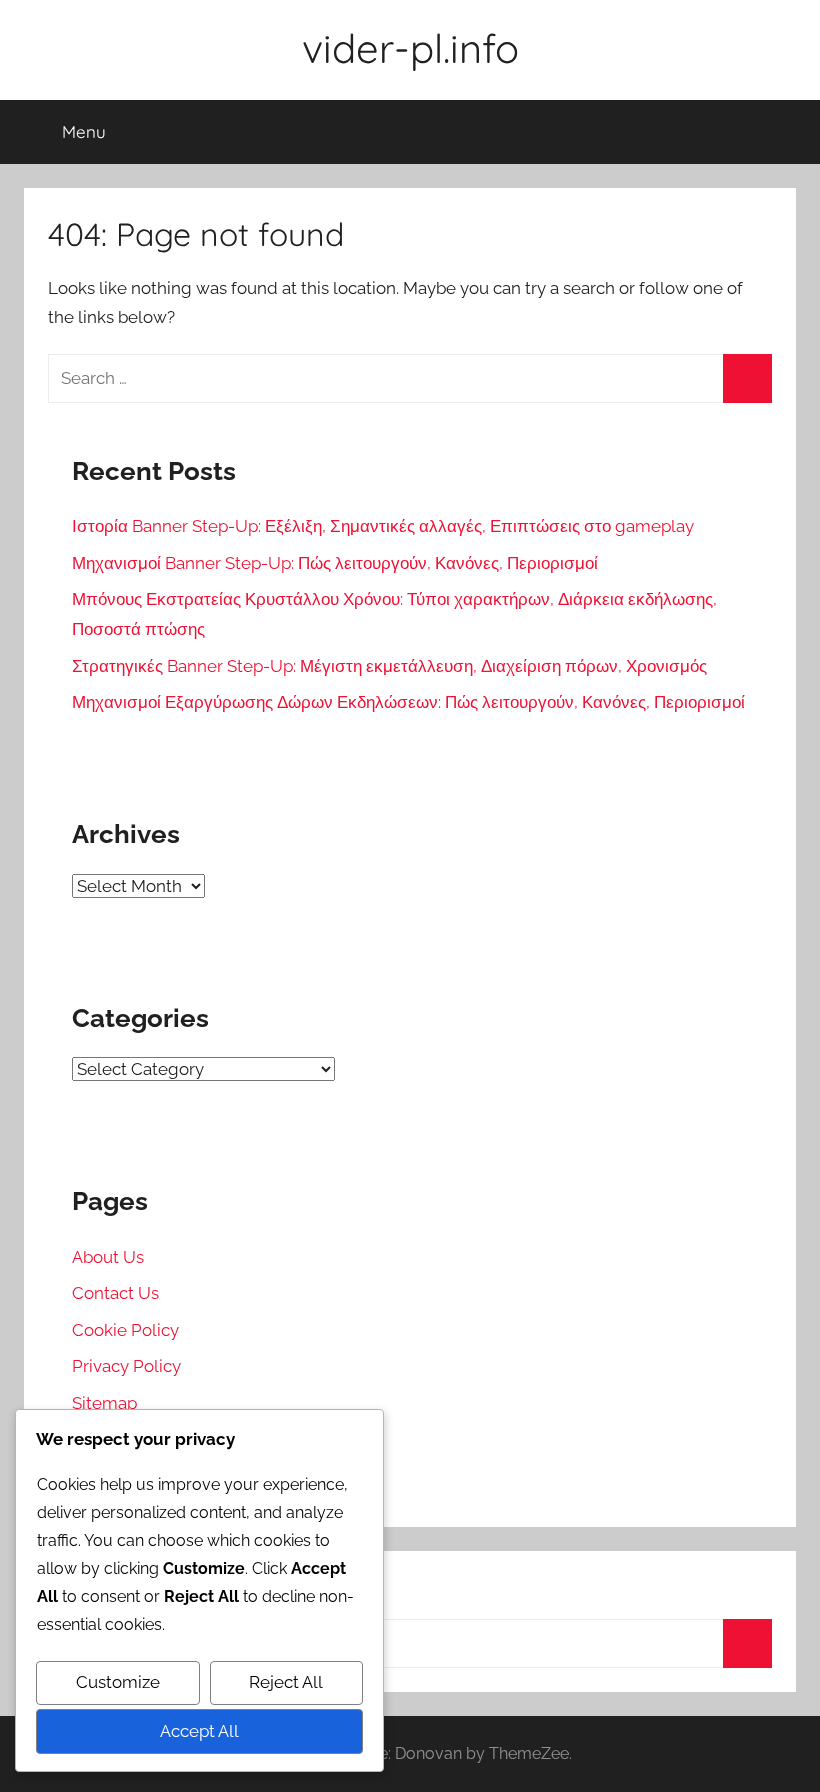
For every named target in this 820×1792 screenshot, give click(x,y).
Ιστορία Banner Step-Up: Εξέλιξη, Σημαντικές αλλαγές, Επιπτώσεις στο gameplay (383, 526)
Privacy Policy (126, 1366)
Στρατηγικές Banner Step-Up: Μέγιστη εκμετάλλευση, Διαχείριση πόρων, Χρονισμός (389, 666)
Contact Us (115, 1293)
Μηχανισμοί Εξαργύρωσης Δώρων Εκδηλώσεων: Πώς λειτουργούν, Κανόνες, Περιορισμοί (408, 702)
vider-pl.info (410, 48)
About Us (108, 1257)
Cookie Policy (125, 1330)
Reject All (286, 1682)
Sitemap (104, 1403)
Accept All (199, 1731)
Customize (118, 1682)
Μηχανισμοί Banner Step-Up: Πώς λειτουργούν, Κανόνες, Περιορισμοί (335, 563)
